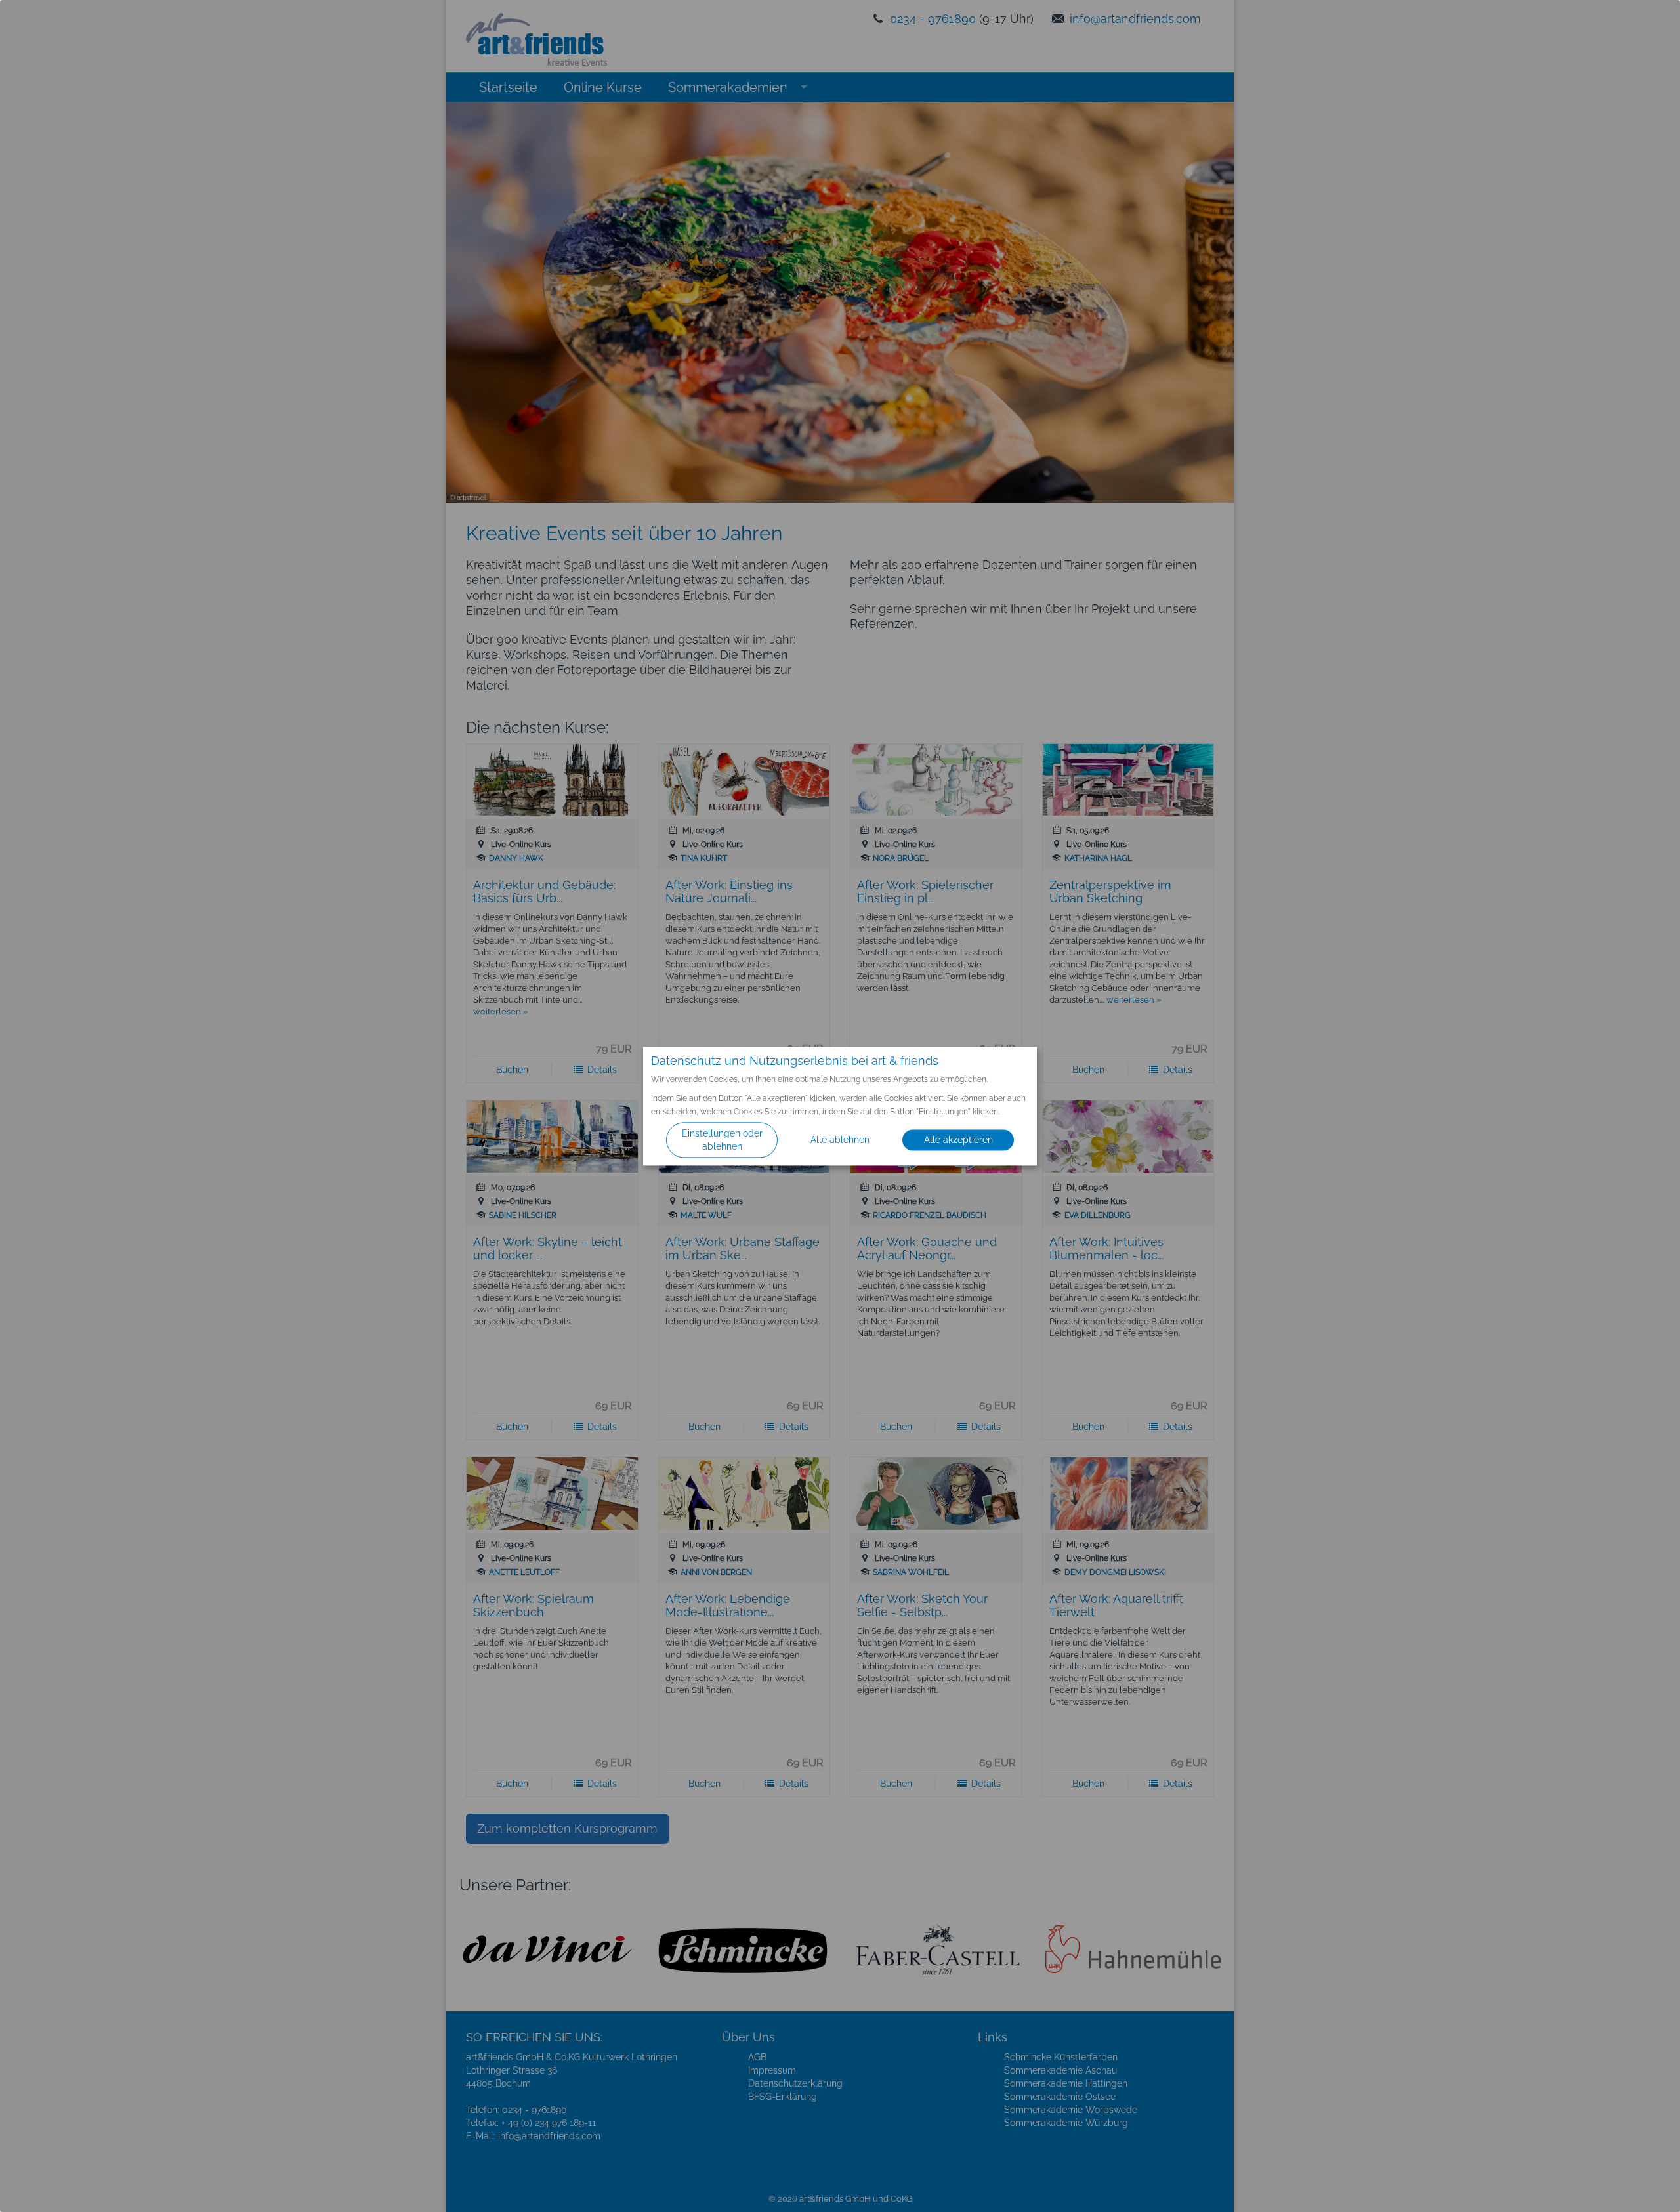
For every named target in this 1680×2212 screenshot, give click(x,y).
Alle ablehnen (840, 1140)
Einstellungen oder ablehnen (722, 1140)
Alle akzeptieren (958, 1140)
